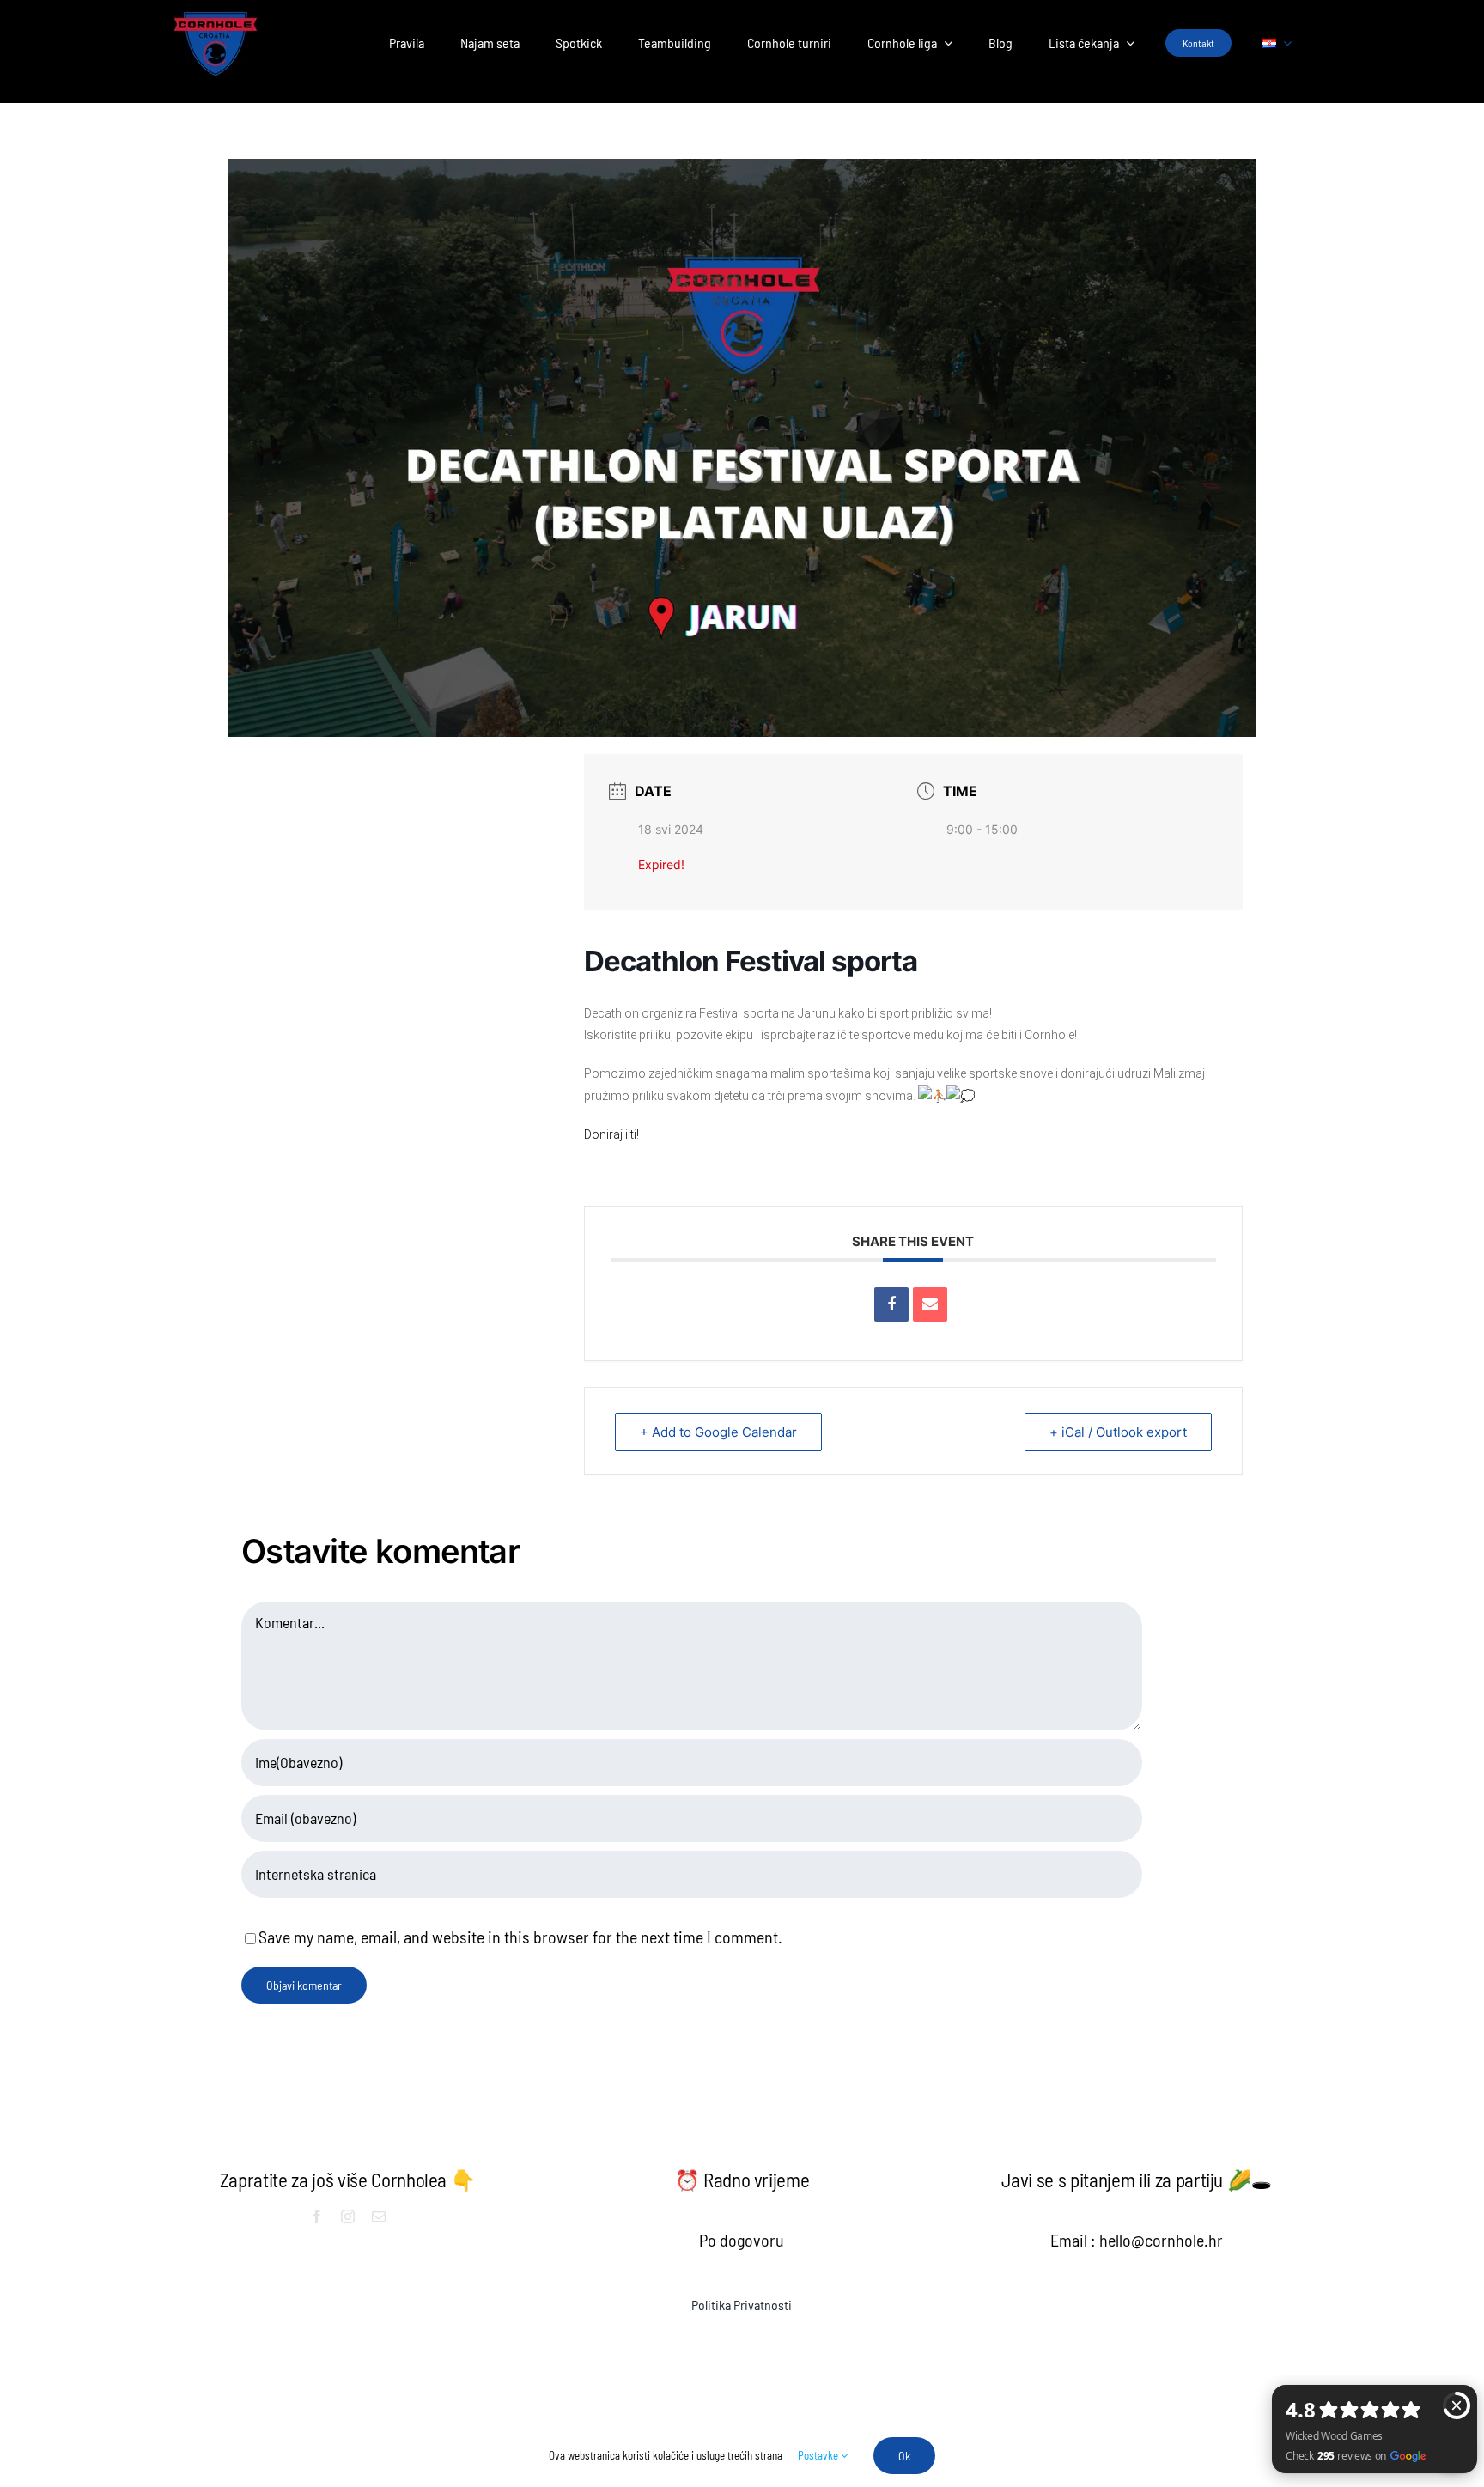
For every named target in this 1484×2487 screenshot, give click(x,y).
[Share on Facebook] (891, 1304)
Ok (904, 2456)
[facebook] (317, 2216)
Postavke (819, 2455)
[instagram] (348, 2216)
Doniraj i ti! (611, 1134)
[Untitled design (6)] (216, 17)
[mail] (379, 2216)
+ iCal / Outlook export (1118, 1432)
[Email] (930, 1304)
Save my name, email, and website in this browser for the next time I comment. (520, 1937)
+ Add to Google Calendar (718, 1432)
